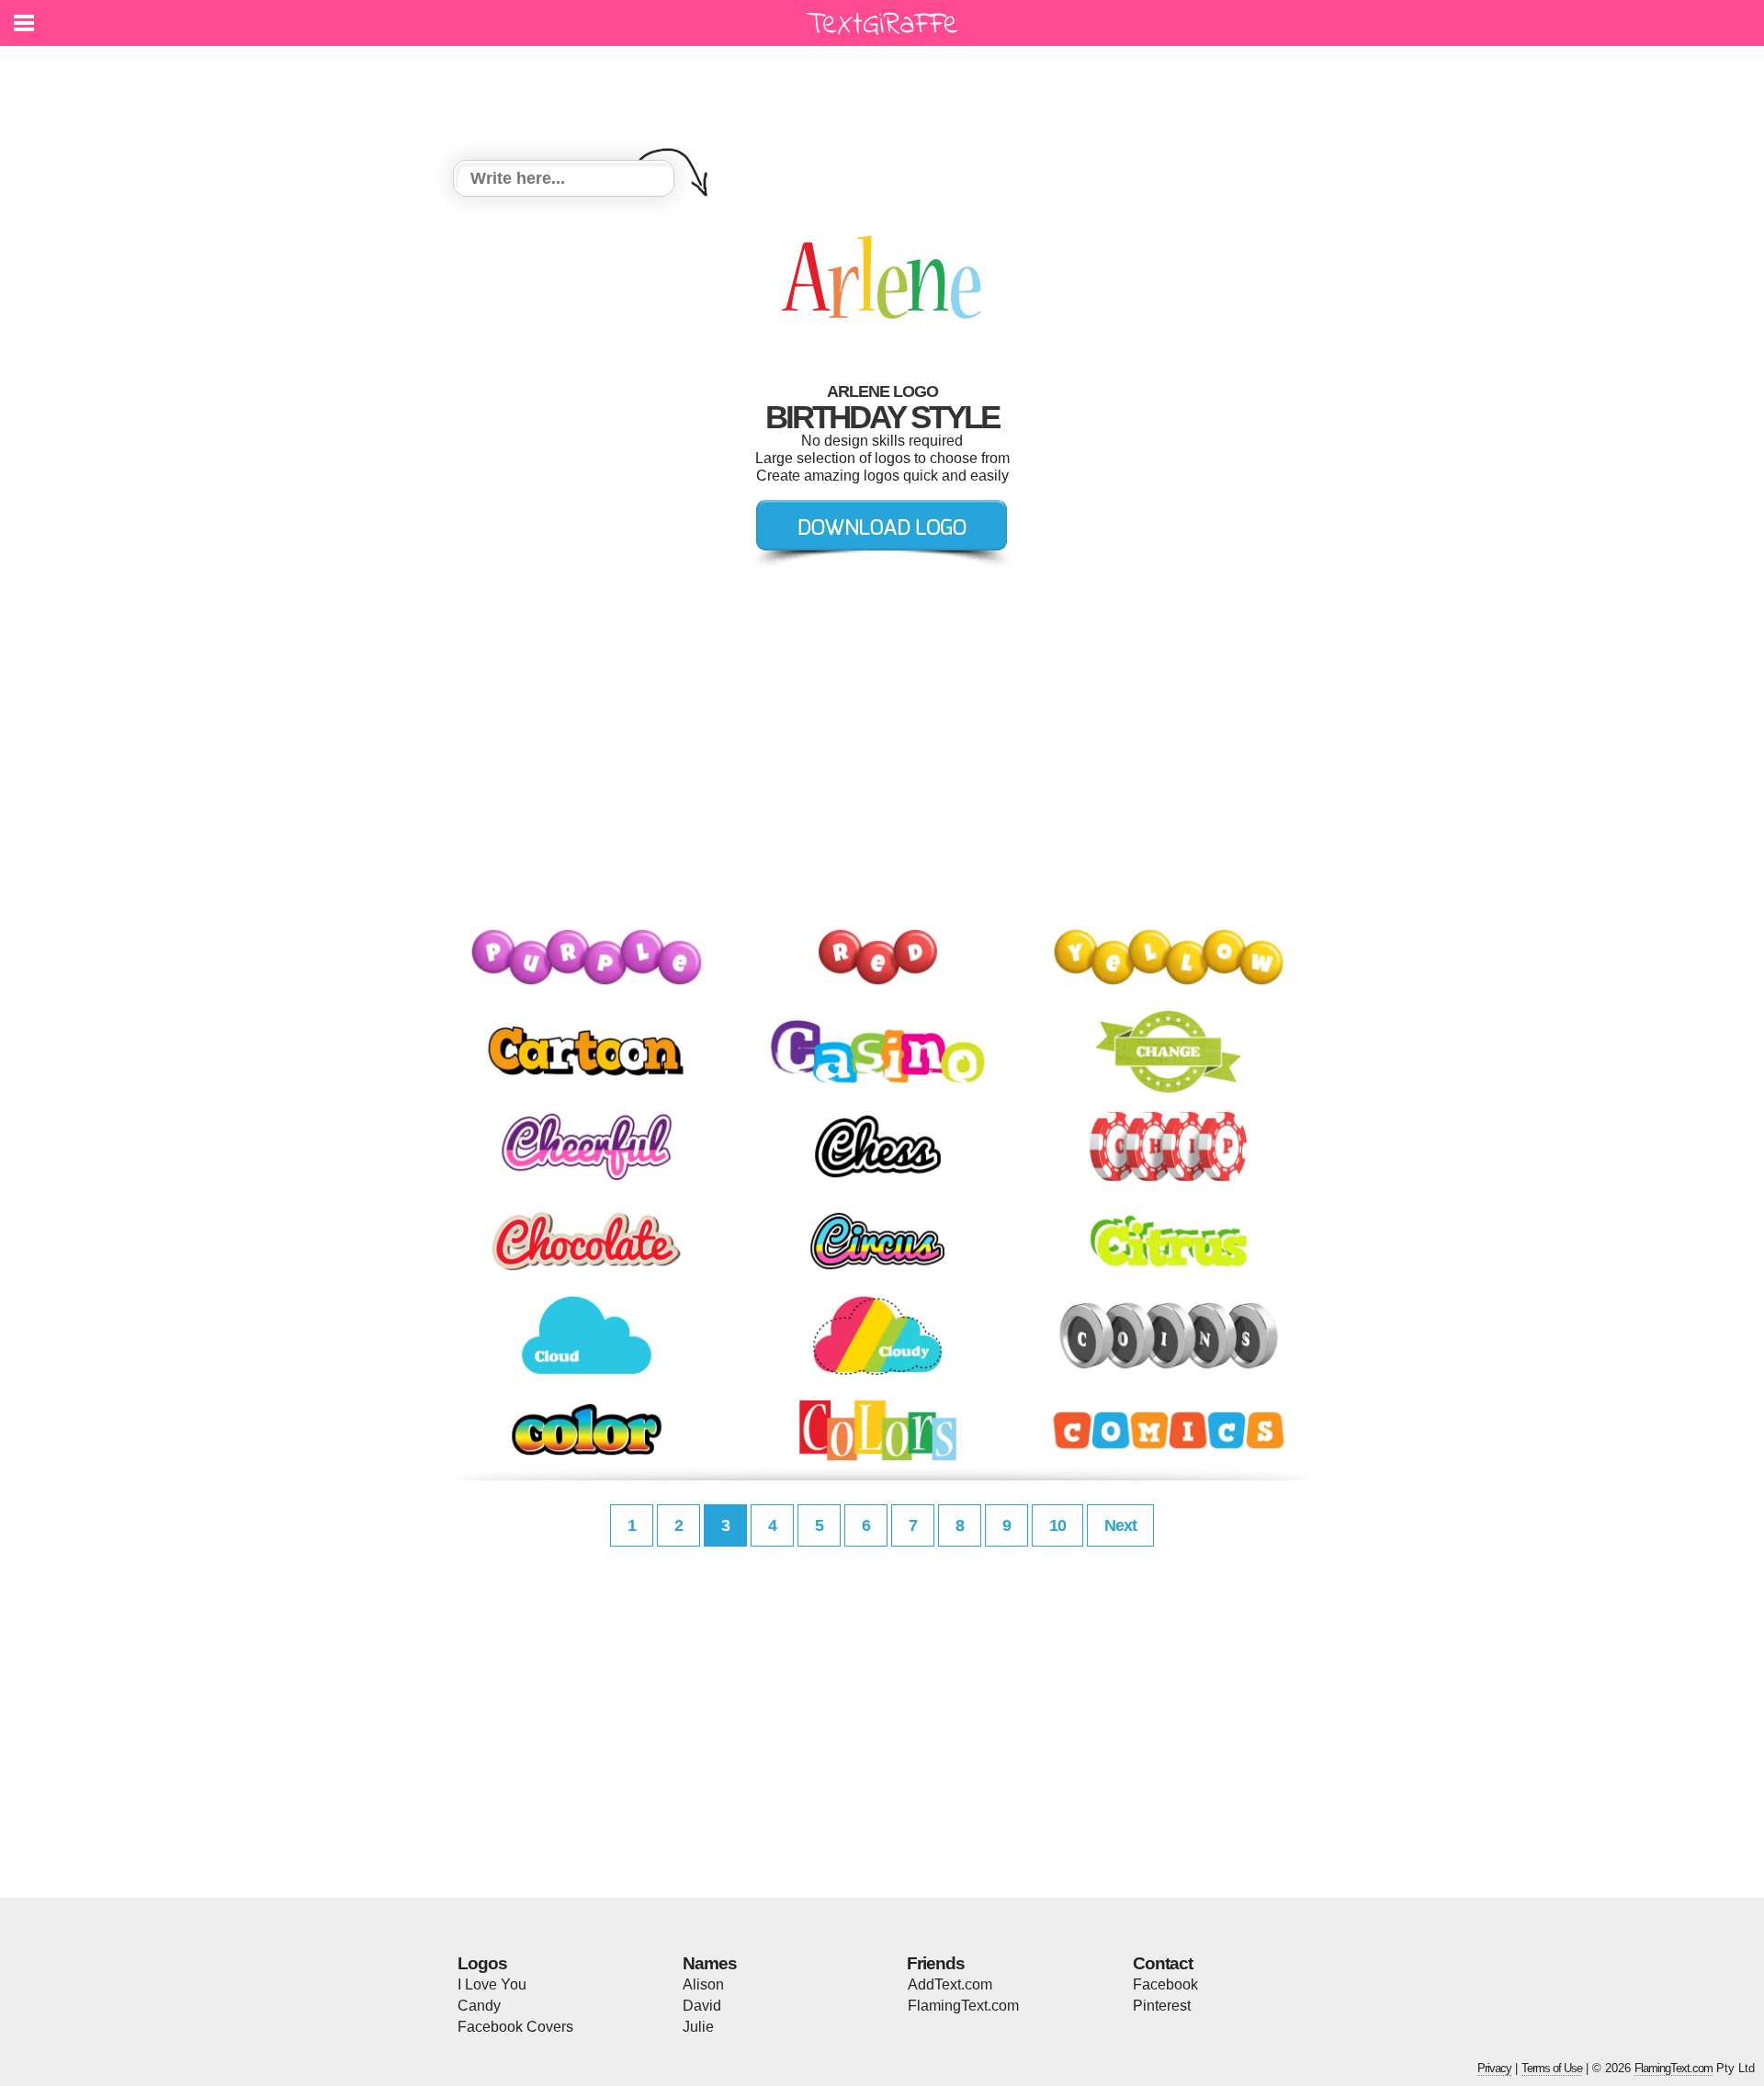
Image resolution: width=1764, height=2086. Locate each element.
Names (710, 1963)
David (702, 2006)
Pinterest (1162, 2006)
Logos (482, 1963)
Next (1120, 1525)
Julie (698, 2027)
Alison (703, 1984)
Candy (479, 2006)
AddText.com (950, 1984)
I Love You (492, 1984)
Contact (1163, 1963)
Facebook (1165, 1984)
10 (1057, 1525)
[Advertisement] (887, 92)
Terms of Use (1552, 2068)
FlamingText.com (963, 2006)
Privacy (1494, 2068)
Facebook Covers (515, 2027)
